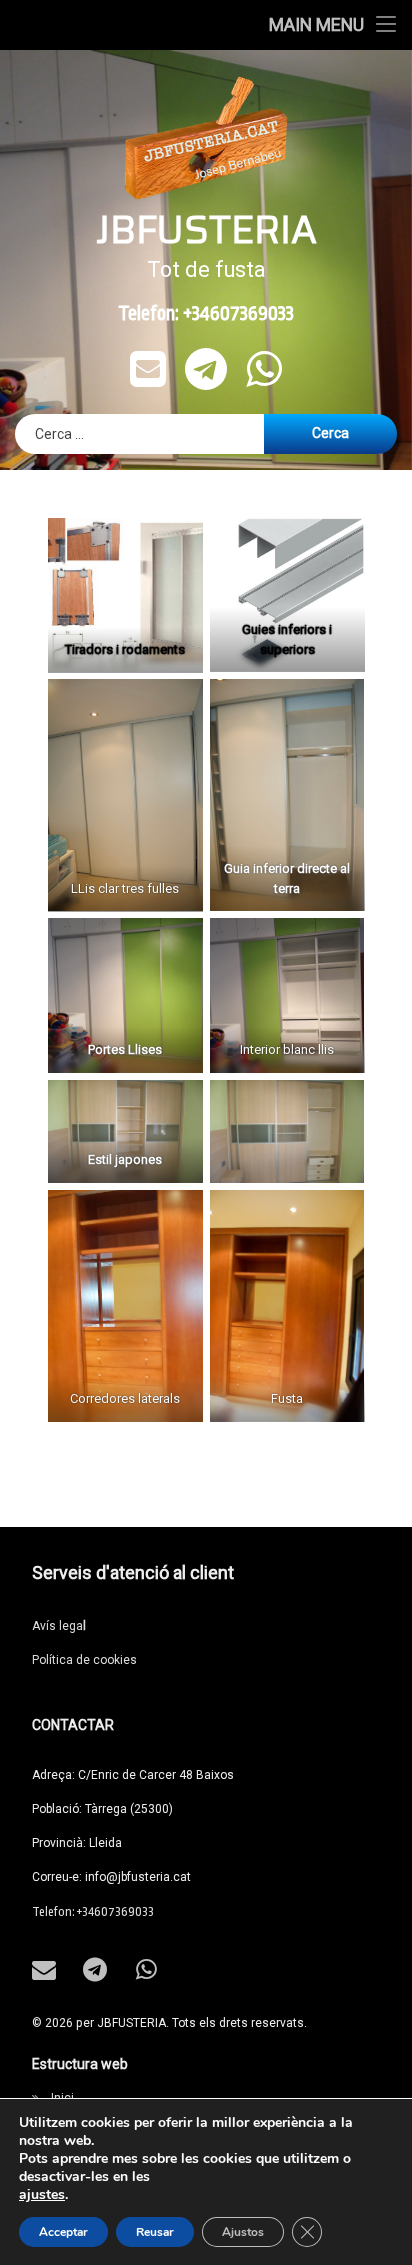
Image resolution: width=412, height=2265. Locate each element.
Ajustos (243, 2232)
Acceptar (63, 2232)
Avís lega (59, 1626)
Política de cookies (84, 1660)
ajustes (42, 2195)
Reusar (155, 2232)
